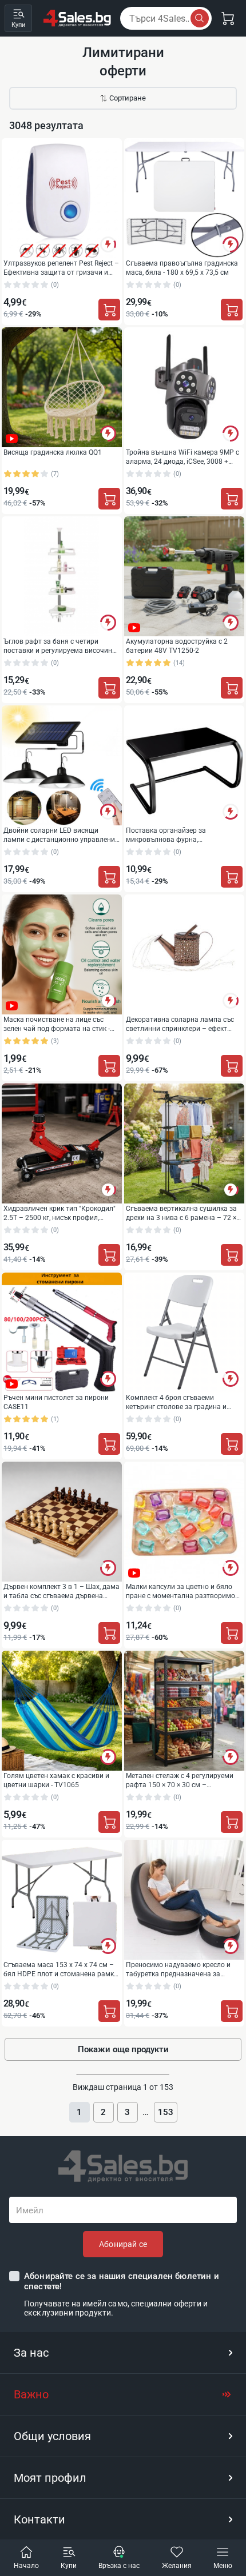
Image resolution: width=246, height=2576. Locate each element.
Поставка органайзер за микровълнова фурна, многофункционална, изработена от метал (180, 835)
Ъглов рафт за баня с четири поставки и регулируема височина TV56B (60, 646)
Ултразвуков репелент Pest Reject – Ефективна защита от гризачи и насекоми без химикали (61, 268)
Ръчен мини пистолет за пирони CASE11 (56, 1402)
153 (166, 2112)
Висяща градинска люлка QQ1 (53, 452)
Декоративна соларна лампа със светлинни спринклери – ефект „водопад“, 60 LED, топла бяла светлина (180, 1024)
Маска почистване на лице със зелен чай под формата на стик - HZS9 (57, 1024)
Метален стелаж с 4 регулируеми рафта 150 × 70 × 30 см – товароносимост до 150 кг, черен (180, 1780)
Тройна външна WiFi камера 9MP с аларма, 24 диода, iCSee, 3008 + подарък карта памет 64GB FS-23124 (182, 457)
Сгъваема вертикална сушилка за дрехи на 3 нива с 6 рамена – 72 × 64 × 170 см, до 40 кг (181, 1213)
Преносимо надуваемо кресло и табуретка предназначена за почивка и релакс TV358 (178, 1969)
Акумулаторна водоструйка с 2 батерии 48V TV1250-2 (177, 646)
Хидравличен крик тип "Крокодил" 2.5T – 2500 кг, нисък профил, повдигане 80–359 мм (59, 1213)
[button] (123, 2353)
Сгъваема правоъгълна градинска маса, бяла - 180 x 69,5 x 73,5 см (182, 268)
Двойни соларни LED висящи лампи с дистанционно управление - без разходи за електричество (61, 835)
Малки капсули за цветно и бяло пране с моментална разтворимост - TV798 (184, 1591)
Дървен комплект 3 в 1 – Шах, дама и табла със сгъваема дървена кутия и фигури (61, 1591)
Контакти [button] (39, 2519)
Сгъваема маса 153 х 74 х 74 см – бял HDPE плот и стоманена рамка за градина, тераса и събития (61, 1969)
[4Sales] (77, 18)
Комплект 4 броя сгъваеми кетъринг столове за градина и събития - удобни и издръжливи (178, 1402)
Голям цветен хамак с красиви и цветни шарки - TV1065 (56, 1780)
